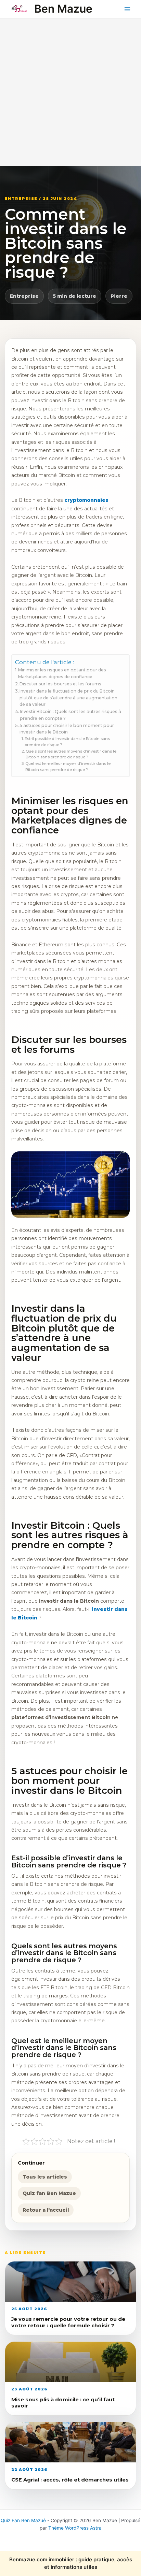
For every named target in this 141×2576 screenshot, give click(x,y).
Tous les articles (45, 2177)
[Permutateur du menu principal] (127, 9)
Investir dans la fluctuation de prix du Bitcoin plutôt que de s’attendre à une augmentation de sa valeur (68, 698)
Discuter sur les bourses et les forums (60, 684)
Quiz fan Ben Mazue (49, 2193)
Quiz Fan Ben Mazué (23, 2520)
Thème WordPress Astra (75, 2528)
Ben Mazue (63, 9)
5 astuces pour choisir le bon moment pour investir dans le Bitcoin (67, 729)
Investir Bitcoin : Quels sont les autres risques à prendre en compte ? (70, 715)
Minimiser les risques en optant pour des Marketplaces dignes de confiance (62, 673)
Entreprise (24, 296)
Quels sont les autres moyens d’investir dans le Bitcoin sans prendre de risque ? (71, 754)
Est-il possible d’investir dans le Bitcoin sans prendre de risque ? (67, 742)
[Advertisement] (70, 92)
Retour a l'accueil (46, 2210)
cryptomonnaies (86, 500)
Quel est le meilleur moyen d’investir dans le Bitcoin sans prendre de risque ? (68, 767)
